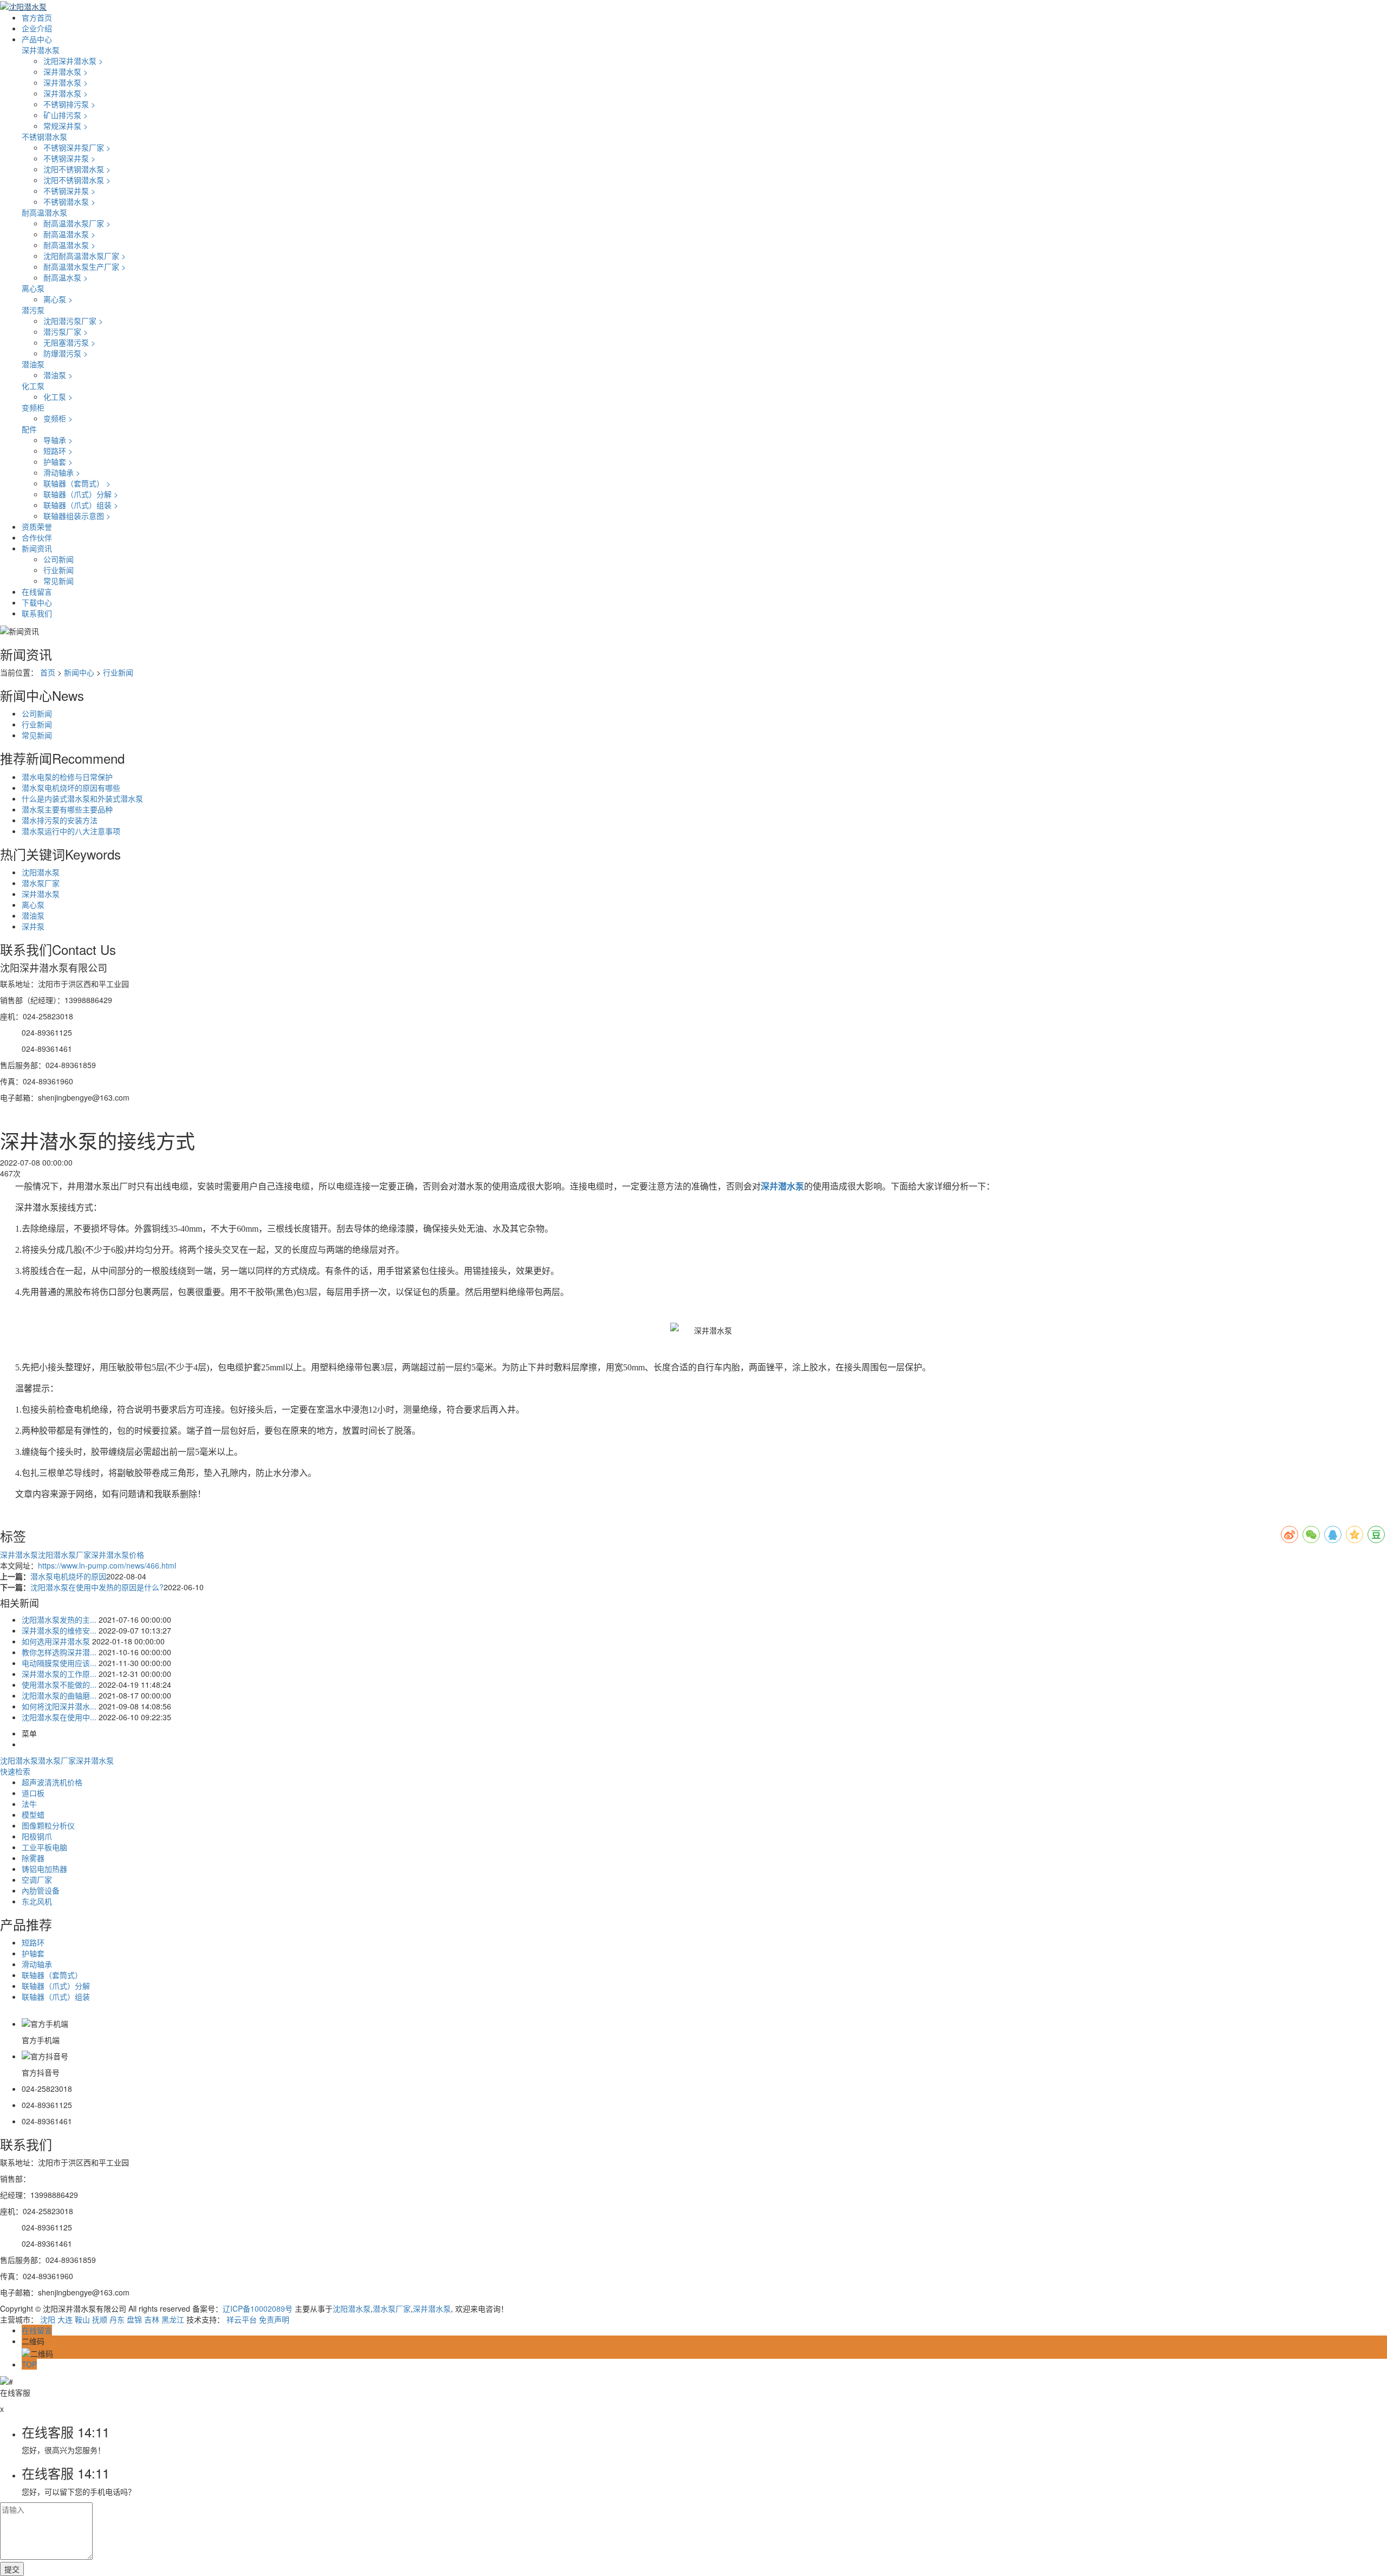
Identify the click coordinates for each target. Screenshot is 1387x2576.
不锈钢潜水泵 (44, 136)
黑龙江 (173, 2319)
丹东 (117, 2319)
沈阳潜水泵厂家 (64, 1554)
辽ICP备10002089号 (258, 2308)
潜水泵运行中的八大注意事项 (71, 831)
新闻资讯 (37, 548)
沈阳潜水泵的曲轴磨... (59, 1695)
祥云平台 (242, 2319)
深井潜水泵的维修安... (59, 1630)
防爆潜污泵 (66, 353)
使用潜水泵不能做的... (59, 1684)
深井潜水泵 (41, 50)
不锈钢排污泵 (69, 104)
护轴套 (58, 461)
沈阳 (48, 2319)
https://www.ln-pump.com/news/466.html (107, 1565)
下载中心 (37, 602)
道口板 (33, 1793)
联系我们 (37, 613)
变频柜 (33, 407)
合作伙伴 (37, 537)
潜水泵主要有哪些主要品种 (67, 809)
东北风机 (37, 1901)
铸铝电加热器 (44, 1869)
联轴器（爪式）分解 (81, 494)
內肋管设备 (41, 1890)
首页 (48, 672)
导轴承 (58, 440)
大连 (65, 2319)
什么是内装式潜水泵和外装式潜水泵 (82, 798)
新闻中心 (79, 672)
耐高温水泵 (66, 277)
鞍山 (82, 2319)
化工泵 (33, 386)
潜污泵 (33, 310)
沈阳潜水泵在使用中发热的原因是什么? (97, 1587)
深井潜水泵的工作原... (59, 1674)
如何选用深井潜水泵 (56, 1641)
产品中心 (37, 39)
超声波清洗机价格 (52, 1782)
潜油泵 (33, 364)
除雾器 (33, 1858)
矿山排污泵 (66, 115)
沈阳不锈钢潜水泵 (77, 169)
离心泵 (33, 288)
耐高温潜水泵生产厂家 (85, 266)
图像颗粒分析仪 (48, 1825)
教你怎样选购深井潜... (59, 1652)
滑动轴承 (62, 472)
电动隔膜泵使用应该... (59, 1663)
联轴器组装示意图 (77, 516)
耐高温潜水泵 (44, 212)
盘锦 (134, 2319)
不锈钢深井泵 (69, 158)
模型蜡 (33, 1814)
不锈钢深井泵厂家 (77, 147)
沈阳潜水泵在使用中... (59, 1717)
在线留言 (37, 591)
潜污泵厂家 (66, 331)
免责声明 (274, 2319)
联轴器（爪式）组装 (81, 505)
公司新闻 (59, 559)
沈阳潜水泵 (41, 872)
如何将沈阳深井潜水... (59, 1706)
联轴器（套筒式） (77, 483)
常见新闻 (59, 581)
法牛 (29, 1804)
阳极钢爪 (37, 1836)
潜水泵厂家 (41, 883)
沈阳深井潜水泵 (73, 61)
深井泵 (33, 926)
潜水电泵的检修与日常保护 (67, 777)
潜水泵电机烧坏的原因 (68, 1576)
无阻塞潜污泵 (69, 342)
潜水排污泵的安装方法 (60, 820)
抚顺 (100, 2319)
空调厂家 (37, 1879)
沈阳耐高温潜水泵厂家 (85, 256)
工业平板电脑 (44, 1847)
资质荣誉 (37, 526)
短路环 (58, 451)
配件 (29, 429)
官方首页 (37, 17)
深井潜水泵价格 (118, 1554)
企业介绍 (37, 28)
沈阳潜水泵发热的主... (59, 1619)
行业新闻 (59, 570)
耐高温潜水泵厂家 (77, 223)
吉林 (152, 2319)
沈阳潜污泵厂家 (73, 321)
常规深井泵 (66, 126)
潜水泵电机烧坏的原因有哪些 (71, 788)
